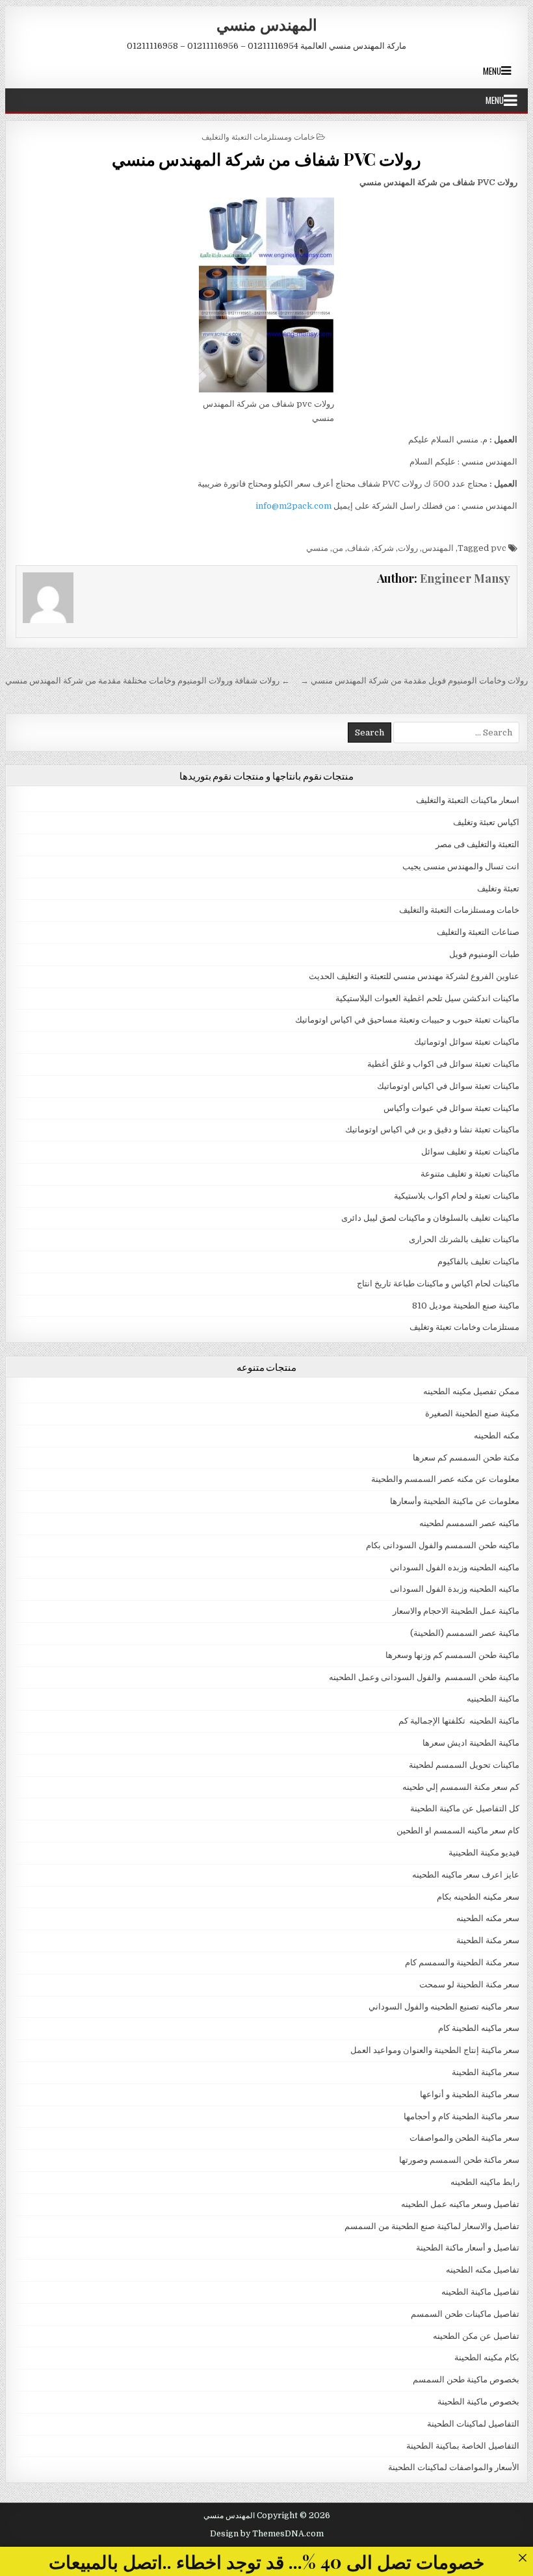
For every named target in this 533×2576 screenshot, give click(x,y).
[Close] (522, 2557)
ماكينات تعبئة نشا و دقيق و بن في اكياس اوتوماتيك (432, 1129)
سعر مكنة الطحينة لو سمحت (469, 1984)
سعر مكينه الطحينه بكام (478, 1897)
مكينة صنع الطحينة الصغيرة (472, 1413)
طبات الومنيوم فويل (484, 954)
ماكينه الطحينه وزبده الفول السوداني (455, 1567)
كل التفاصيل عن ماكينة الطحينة (465, 1808)
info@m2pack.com (293, 506)
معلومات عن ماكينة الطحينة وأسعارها (455, 1501)
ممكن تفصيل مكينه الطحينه (471, 1391)
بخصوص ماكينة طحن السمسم (466, 2379)
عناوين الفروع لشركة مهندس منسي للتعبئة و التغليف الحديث (414, 976)
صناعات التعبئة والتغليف (478, 932)
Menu (492, 71)
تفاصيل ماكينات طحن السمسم (465, 2314)
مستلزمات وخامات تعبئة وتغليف (464, 1327)
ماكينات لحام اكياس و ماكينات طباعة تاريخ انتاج (438, 1283)
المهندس (438, 548)
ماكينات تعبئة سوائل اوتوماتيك (467, 1042)
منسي (317, 548)
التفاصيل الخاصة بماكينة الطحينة (463, 2446)
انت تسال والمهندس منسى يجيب (461, 866)
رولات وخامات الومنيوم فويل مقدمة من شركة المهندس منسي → (414, 681)
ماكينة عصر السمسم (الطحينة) (465, 1633)
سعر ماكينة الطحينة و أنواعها (470, 2094)
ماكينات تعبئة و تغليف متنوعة (470, 1174)
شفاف (358, 548)
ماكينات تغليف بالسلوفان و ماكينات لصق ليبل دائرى (430, 1218)
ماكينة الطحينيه (493, 1699)
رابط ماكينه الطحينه (485, 2182)
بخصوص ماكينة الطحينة (478, 2402)
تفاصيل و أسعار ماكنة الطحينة (468, 2248)
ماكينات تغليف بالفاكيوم (478, 1261)
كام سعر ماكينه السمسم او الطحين (458, 1830)
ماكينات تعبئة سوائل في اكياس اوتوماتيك (448, 1086)
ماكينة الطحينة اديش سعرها (471, 1743)
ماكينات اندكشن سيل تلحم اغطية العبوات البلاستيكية (427, 998)
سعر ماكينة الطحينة (486, 2072)
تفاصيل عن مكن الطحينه (476, 2336)
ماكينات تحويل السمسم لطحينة (464, 1765)
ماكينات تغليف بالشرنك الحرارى (464, 1239)
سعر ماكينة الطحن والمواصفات (464, 2138)
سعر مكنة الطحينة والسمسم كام (462, 1962)
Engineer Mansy (465, 578)
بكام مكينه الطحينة (487, 2357)
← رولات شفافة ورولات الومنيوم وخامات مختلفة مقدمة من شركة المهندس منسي (148, 681)
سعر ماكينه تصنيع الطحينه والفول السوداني (444, 2007)
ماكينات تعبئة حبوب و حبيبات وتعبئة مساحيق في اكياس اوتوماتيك (407, 1020)
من (338, 548)
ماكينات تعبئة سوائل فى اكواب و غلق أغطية (443, 1064)
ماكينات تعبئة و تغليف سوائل (470, 1152)
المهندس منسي (267, 24)
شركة (384, 548)
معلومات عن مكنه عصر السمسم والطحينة (445, 1479)
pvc (499, 548)
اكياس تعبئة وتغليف (486, 822)
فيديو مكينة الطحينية (484, 1853)
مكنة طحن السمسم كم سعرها (466, 1458)
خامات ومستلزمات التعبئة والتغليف (258, 136)
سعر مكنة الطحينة (488, 1940)
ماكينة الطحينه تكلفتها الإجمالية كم (459, 1721)
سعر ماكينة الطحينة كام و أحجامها (461, 2116)
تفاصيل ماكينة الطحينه (480, 2292)
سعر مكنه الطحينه (488, 1918)
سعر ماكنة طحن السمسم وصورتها (459, 2160)
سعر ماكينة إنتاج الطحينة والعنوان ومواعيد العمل (435, 2050)
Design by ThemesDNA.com (267, 2534)
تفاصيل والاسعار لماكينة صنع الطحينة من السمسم (432, 2226)
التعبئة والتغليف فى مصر (477, 844)
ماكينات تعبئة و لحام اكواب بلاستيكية (457, 1196)
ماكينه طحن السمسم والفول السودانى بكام (443, 1545)
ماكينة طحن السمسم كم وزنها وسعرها (452, 1655)
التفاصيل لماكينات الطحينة (473, 2424)
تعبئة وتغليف (498, 888)
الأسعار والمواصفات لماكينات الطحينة (454, 2467)
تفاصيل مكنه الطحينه (483, 2270)
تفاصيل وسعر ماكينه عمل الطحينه (460, 2204)
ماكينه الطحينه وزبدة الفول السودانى (455, 1589)
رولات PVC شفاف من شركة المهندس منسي (267, 159)
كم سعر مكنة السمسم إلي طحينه (461, 1787)
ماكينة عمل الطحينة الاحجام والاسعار (456, 1611)
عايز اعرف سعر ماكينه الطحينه (466, 1875)
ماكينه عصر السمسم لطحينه (469, 1523)
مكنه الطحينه (497, 1435)
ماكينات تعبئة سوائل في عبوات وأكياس (451, 1108)
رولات (408, 548)
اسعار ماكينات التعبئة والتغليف (468, 800)
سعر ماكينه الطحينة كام (479, 2028)
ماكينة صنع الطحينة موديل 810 (466, 1306)
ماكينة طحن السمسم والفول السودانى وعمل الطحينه (424, 1677)
